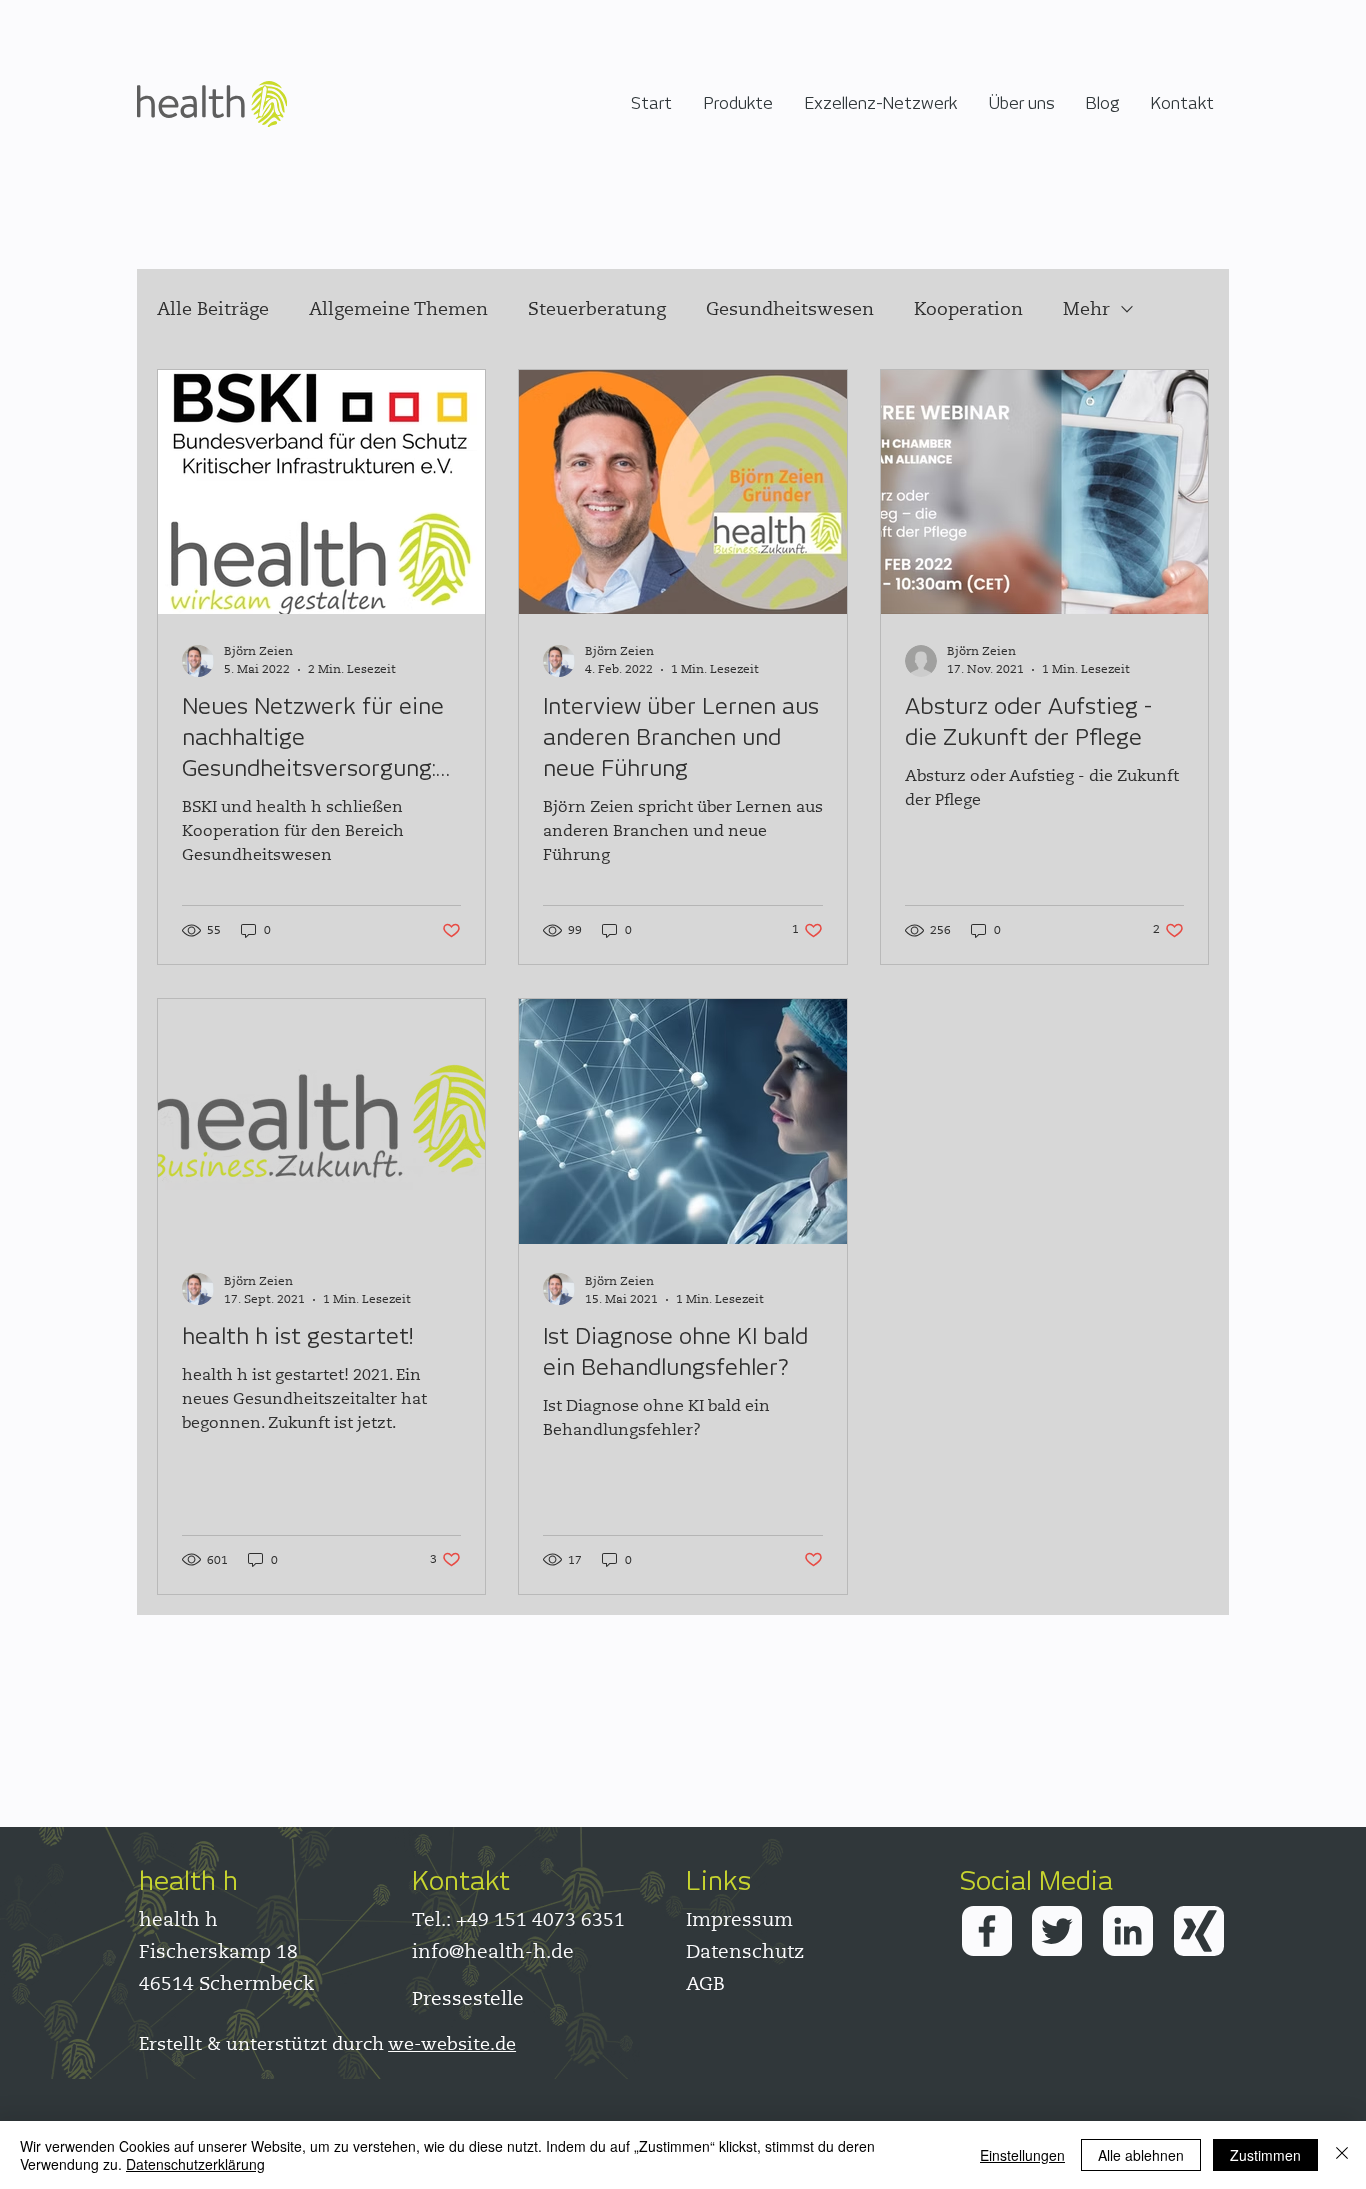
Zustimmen (1265, 2155)
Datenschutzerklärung (195, 2164)
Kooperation (968, 308)
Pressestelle (468, 1998)
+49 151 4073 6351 (540, 1919)
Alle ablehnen (1141, 2155)
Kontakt (461, 1880)
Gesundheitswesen (790, 308)
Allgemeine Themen (398, 308)
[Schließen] (1342, 2155)
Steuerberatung (597, 308)
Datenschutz (745, 1951)
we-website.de (452, 2043)
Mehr (1086, 308)
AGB (705, 1983)
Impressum (739, 1919)
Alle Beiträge (213, 308)
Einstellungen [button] (1022, 2155)
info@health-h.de (493, 1951)
